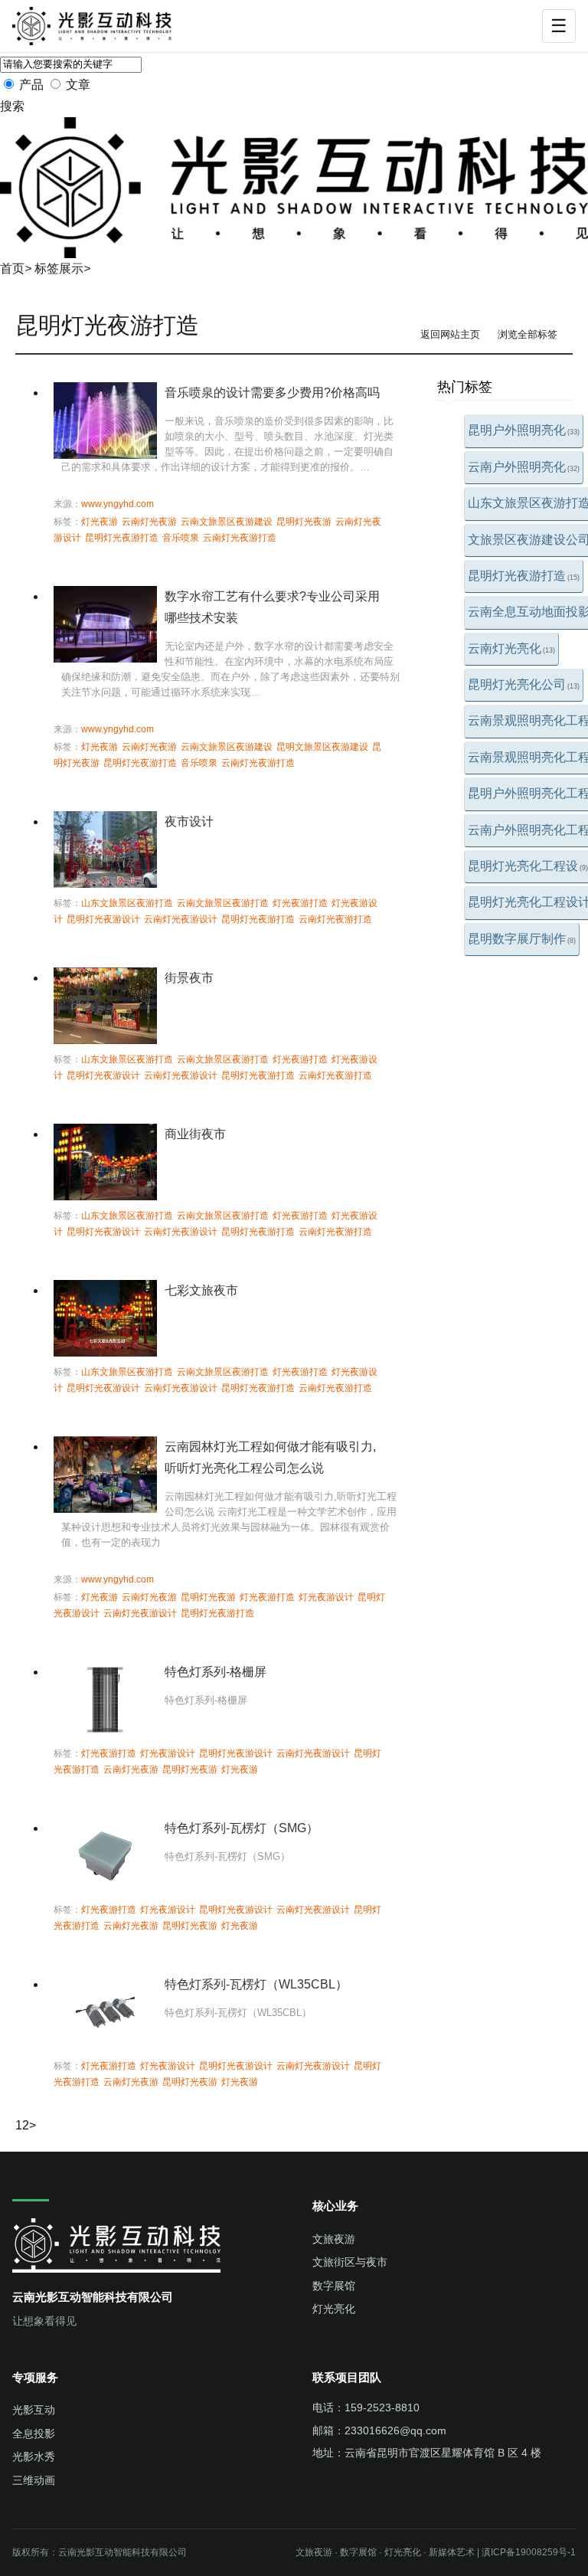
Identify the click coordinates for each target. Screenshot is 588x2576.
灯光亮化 (334, 2309)
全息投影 (34, 2434)
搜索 (12, 106)
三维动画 (34, 2480)
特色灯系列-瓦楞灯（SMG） (242, 1828)
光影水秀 (34, 2457)
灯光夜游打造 (300, 903)
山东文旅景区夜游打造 (127, 903)
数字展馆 (334, 2286)
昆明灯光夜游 (304, 522)
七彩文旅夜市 (201, 1290)
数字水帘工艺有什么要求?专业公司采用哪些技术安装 (272, 607)
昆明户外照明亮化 (524, 430)
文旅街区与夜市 (350, 2262)
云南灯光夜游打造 (240, 538)
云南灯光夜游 (149, 522)
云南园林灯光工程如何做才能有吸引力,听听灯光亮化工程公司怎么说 (270, 1457)
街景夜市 (189, 978)
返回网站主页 (450, 334)
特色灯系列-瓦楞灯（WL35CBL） (256, 1984)
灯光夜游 (100, 522)
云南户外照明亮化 (524, 467)
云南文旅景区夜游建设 (227, 522)
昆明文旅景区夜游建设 (322, 747)
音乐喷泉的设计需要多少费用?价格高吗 (272, 393)
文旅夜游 (334, 2239)
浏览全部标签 (528, 334)
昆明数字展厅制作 (522, 939)
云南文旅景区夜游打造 (223, 903)
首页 (12, 268)
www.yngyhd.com (118, 504)
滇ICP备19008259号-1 (529, 2552)
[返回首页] (102, 26)
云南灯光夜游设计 (181, 919)
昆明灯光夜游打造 (524, 576)
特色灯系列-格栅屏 (216, 1672)
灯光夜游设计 (326, 1597)
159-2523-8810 (382, 2407)
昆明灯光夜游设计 (103, 919)
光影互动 (34, 2410)
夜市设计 (189, 822)
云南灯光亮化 (511, 648)
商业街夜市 (195, 1134)
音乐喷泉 (181, 538)
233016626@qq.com (395, 2430)
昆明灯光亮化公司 (524, 684)
